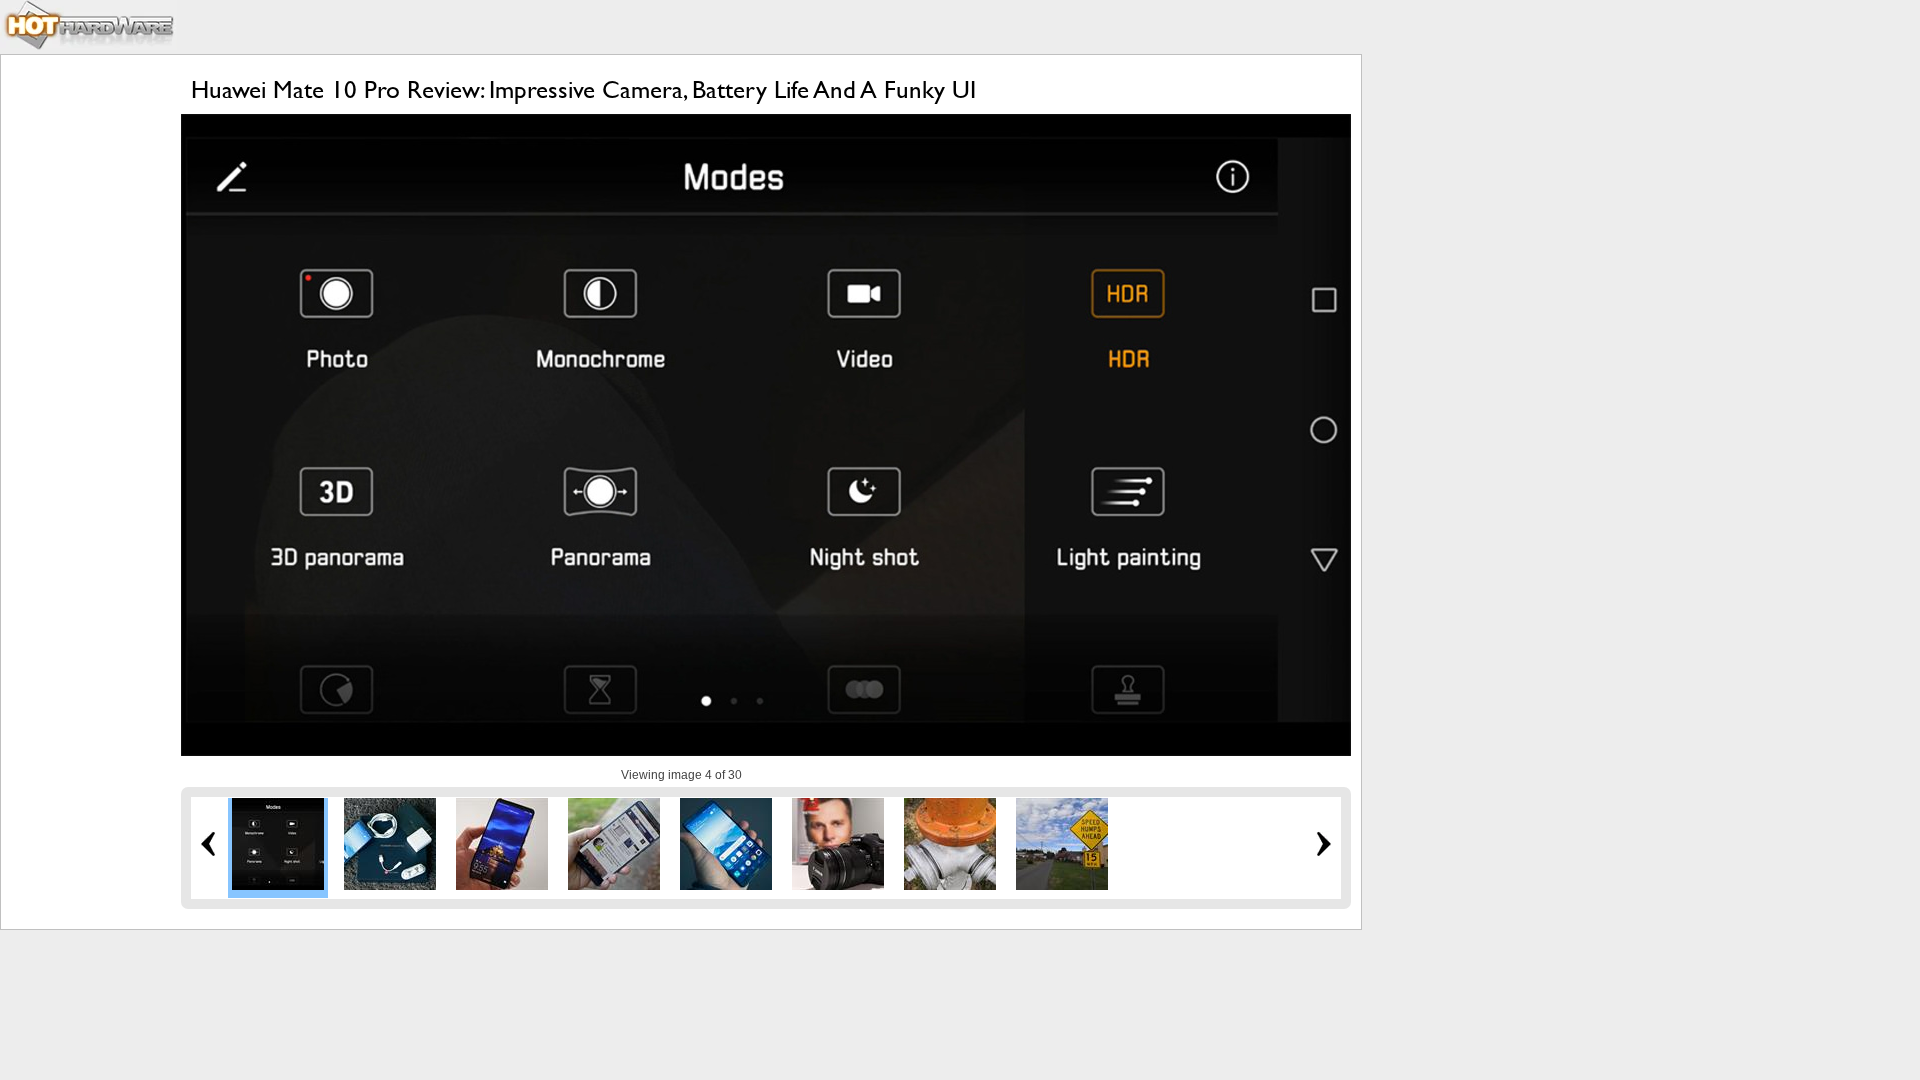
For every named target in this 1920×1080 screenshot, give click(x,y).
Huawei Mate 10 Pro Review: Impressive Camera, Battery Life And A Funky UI (583, 89)
